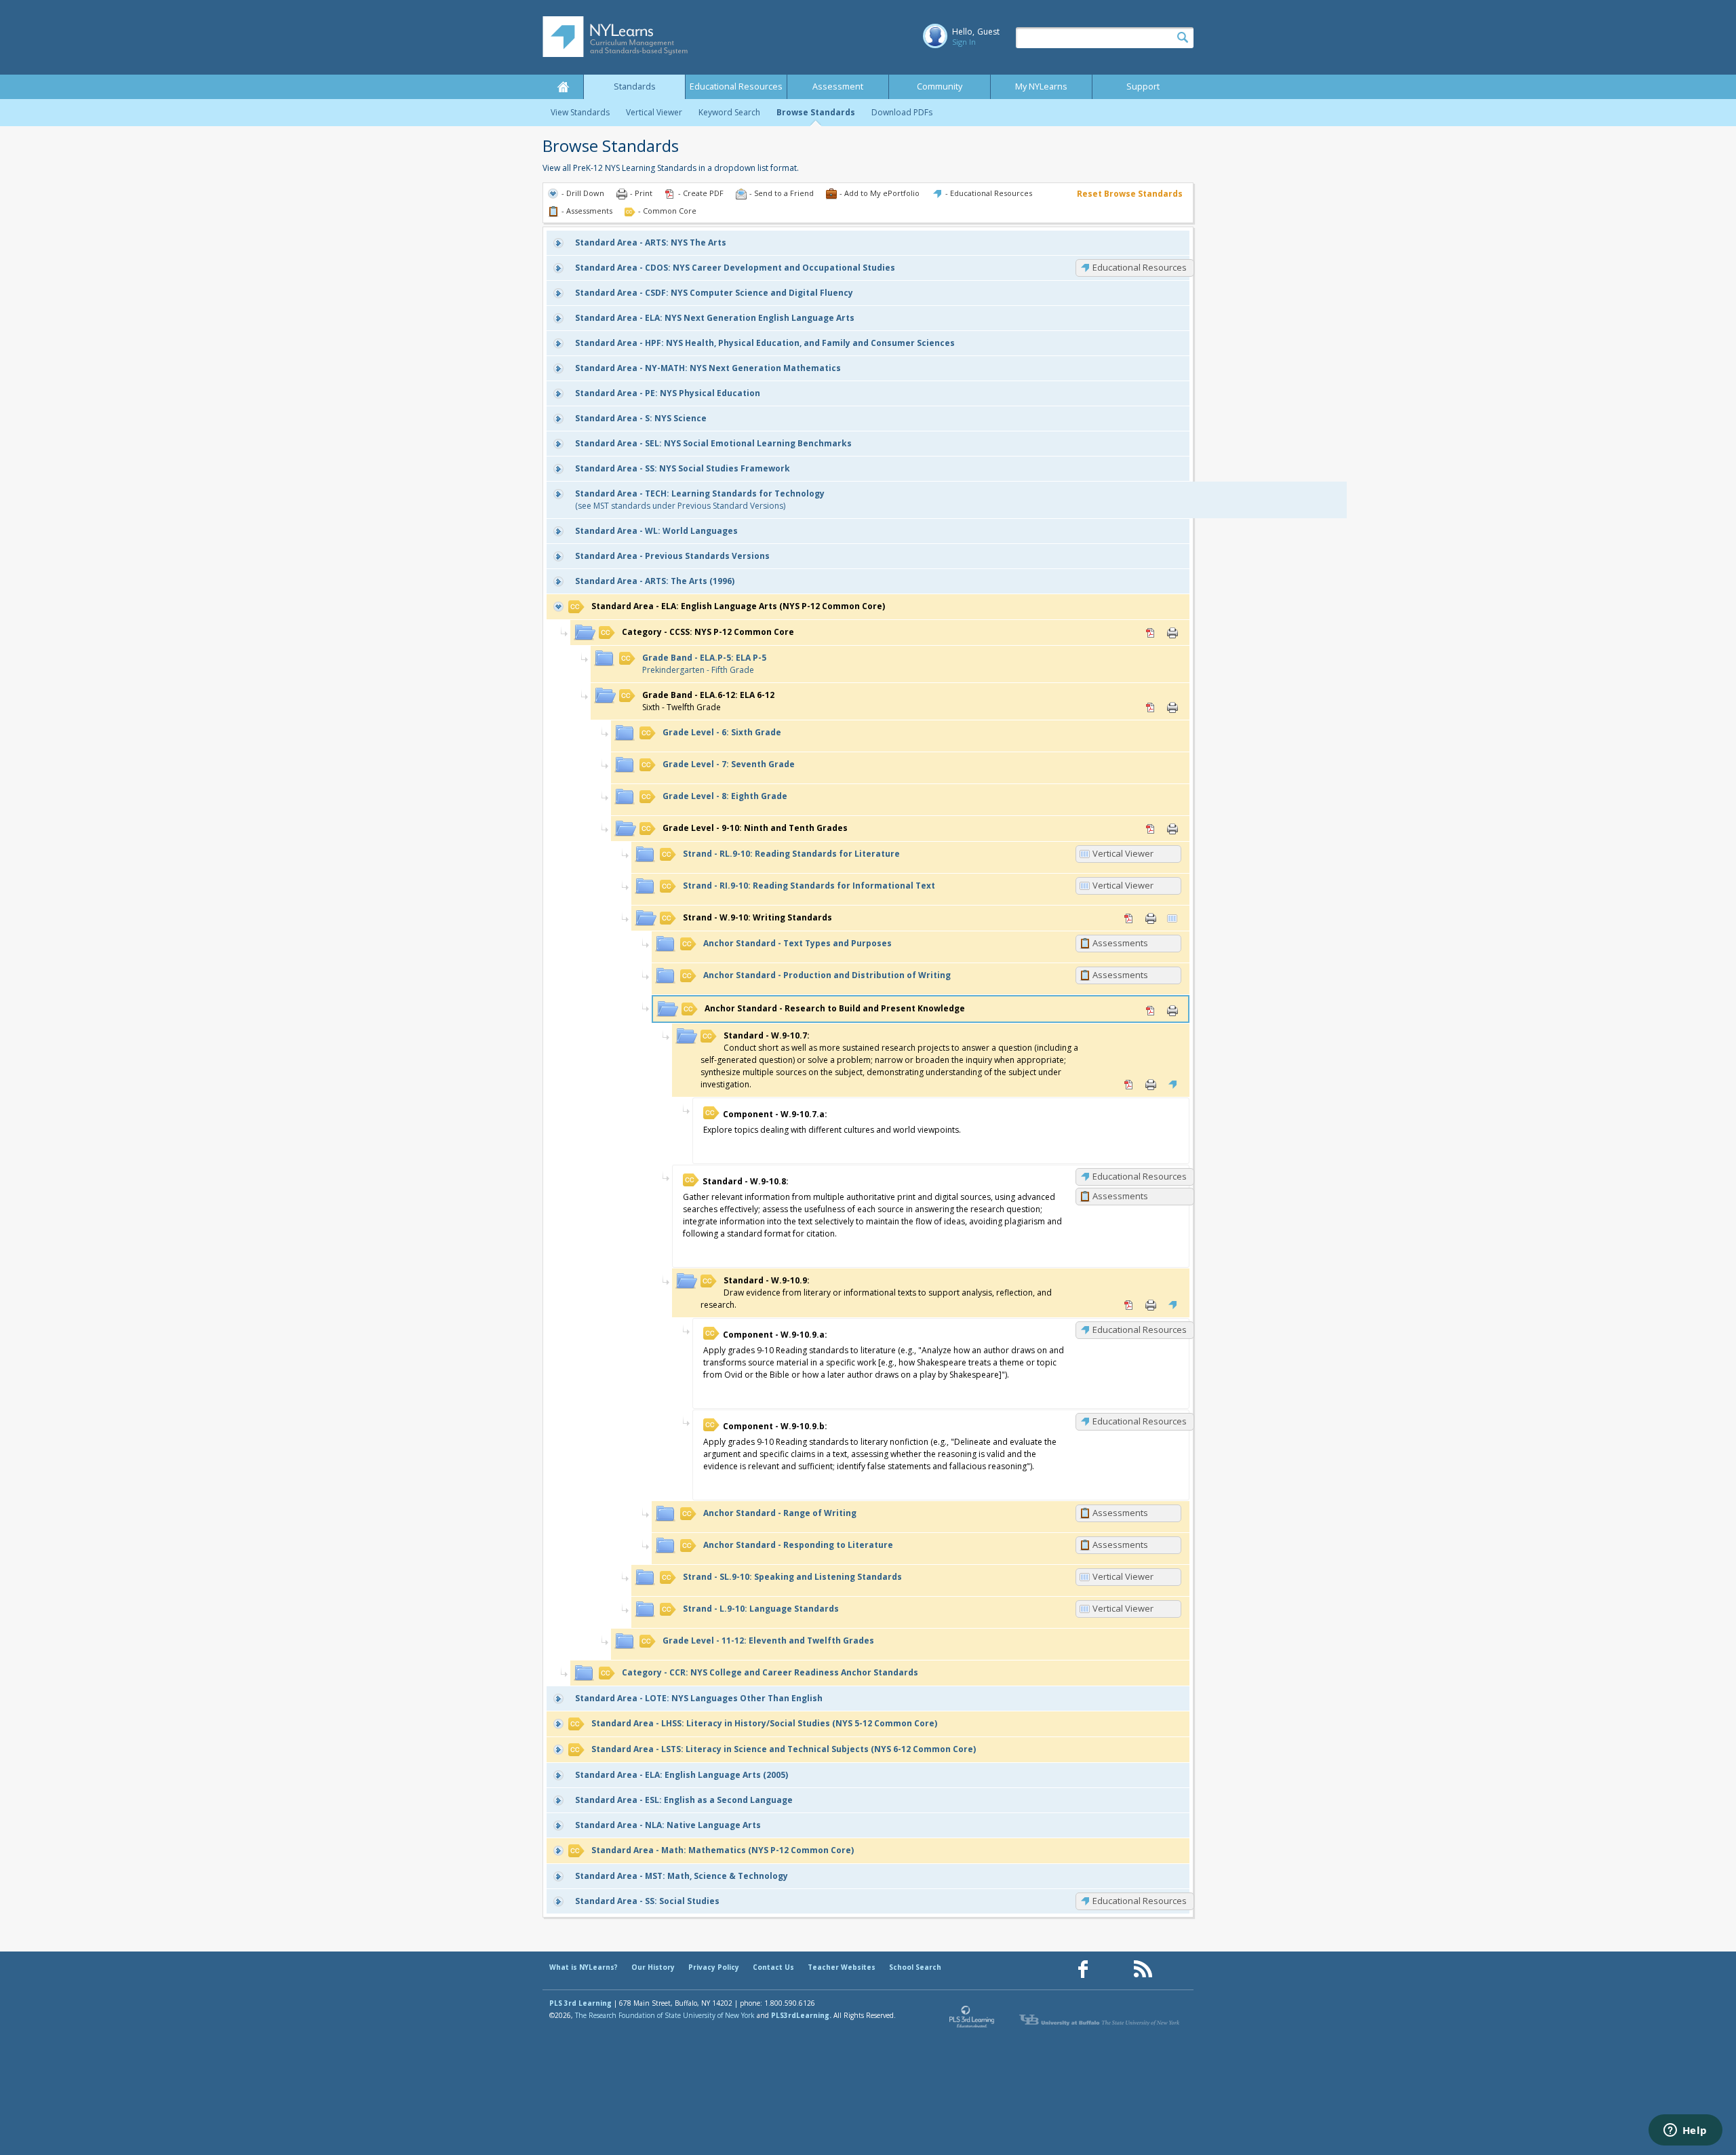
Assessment (838, 86)
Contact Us (773, 1967)
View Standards (580, 112)
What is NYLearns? (584, 1967)
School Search (915, 1967)
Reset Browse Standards (1130, 194)
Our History (653, 1967)
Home (563, 87)
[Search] (1183, 38)
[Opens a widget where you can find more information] (1685, 2131)
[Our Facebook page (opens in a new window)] (1083, 1969)
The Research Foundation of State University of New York (665, 2015)
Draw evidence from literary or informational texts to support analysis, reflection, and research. (876, 1293)
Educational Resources (736, 86)
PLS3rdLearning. (801, 2015)
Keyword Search (729, 112)
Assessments (1120, 943)
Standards (635, 86)
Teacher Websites (842, 1967)
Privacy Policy (714, 1967)
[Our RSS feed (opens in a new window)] (1143, 1969)
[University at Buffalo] (1101, 2020)
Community (940, 86)
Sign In (964, 42)
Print (1172, 633)
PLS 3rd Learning (580, 2003)
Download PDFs (902, 112)
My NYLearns (1041, 86)
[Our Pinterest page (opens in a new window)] (1113, 1969)
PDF (1151, 633)
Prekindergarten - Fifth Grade (704, 664)
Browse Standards (816, 112)
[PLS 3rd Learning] (972, 2020)
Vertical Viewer (654, 112)
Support (1143, 86)
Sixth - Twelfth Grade (708, 701)
